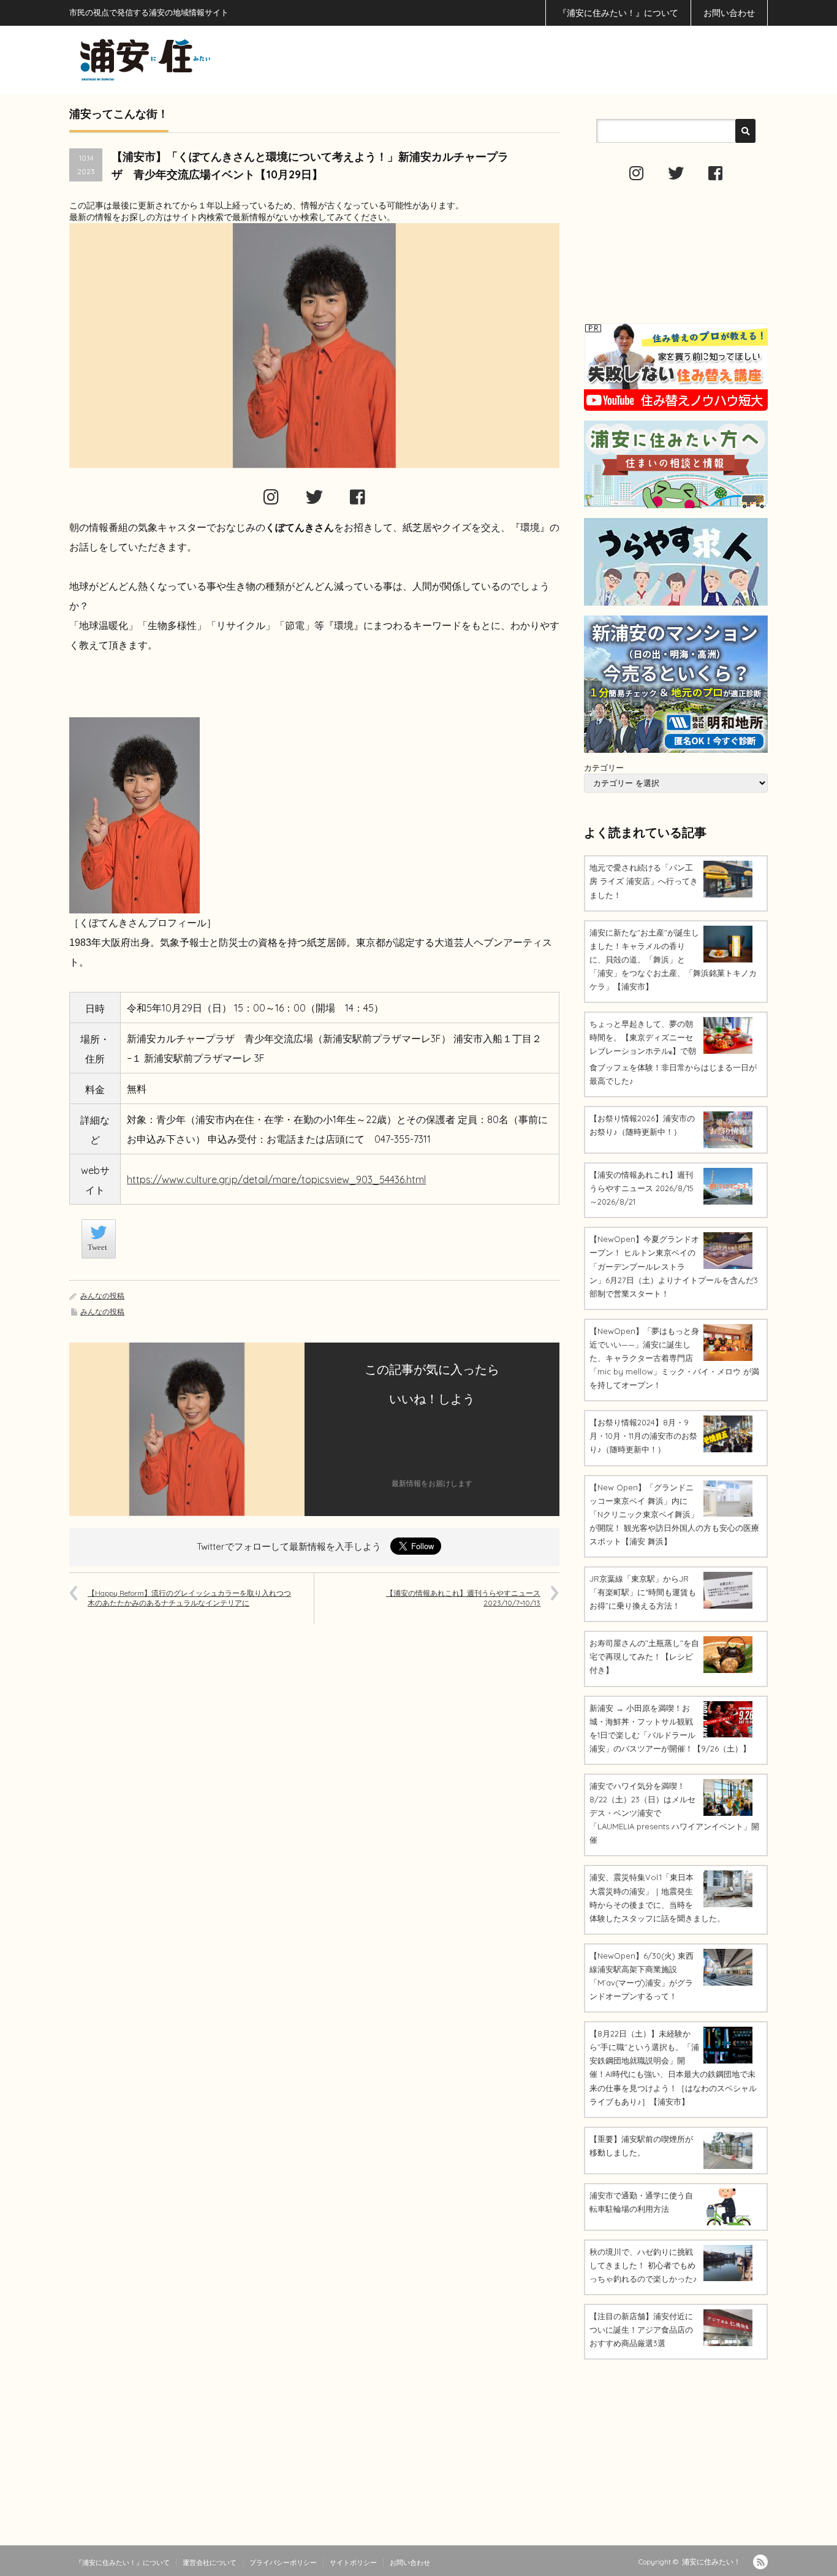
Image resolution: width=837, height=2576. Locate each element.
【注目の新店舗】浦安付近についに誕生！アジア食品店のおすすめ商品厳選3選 (641, 2330)
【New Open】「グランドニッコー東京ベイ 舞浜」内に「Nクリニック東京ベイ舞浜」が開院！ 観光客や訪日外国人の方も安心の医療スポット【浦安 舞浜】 (674, 1514)
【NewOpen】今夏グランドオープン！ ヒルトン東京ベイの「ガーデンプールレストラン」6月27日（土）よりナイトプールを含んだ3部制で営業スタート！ (674, 1266)
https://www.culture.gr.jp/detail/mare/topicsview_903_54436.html (276, 1179)
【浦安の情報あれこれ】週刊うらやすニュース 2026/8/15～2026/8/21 (642, 1188)
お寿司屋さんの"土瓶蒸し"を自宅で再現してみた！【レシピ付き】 (644, 1656)
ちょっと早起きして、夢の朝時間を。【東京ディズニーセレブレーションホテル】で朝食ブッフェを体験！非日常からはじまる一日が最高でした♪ (673, 1052)
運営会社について (210, 2563)
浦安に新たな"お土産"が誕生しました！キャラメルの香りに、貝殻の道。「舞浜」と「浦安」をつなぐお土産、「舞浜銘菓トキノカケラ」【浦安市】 (673, 959)
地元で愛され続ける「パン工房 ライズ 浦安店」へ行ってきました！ (644, 881)
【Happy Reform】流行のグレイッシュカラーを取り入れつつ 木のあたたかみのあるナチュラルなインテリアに (189, 1598)
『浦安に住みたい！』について (618, 13)
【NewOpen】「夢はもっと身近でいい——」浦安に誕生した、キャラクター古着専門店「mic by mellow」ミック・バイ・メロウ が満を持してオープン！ (674, 1358)
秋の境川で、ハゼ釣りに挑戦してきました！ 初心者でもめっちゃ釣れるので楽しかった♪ (643, 2265)
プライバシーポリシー (283, 2563)
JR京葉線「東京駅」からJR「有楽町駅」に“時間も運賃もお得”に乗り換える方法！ (643, 1592)
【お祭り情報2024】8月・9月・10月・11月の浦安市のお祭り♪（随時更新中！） (643, 1436)
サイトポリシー (353, 2563)
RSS (760, 2562)
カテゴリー (604, 768)
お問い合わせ (729, 13)
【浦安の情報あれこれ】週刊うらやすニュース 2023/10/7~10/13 (463, 1598)
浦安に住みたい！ (711, 2562)
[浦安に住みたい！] (200, 60)
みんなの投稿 (102, 1296)
